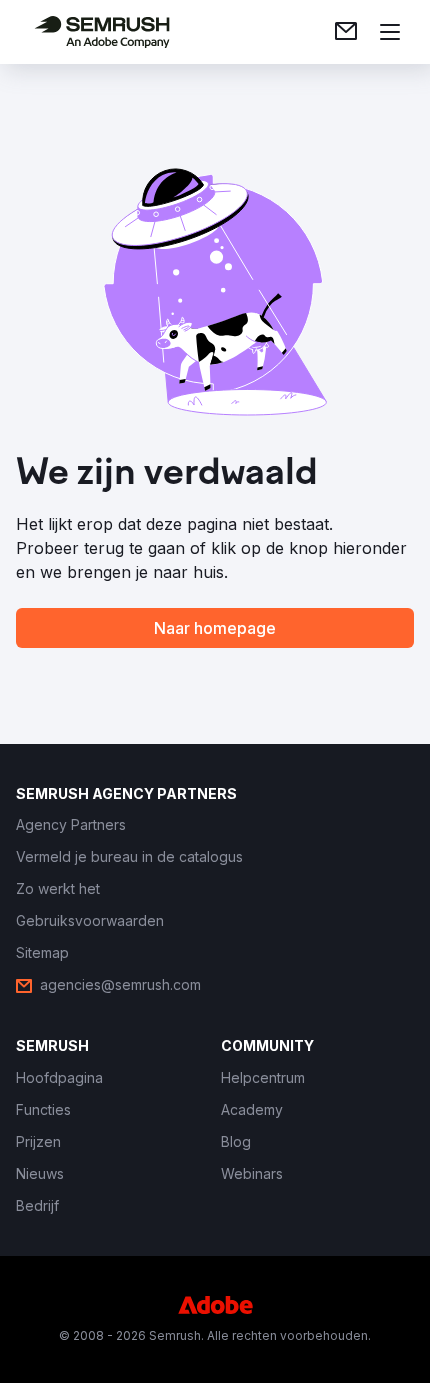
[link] (346, 32)
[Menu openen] (390, 32)
